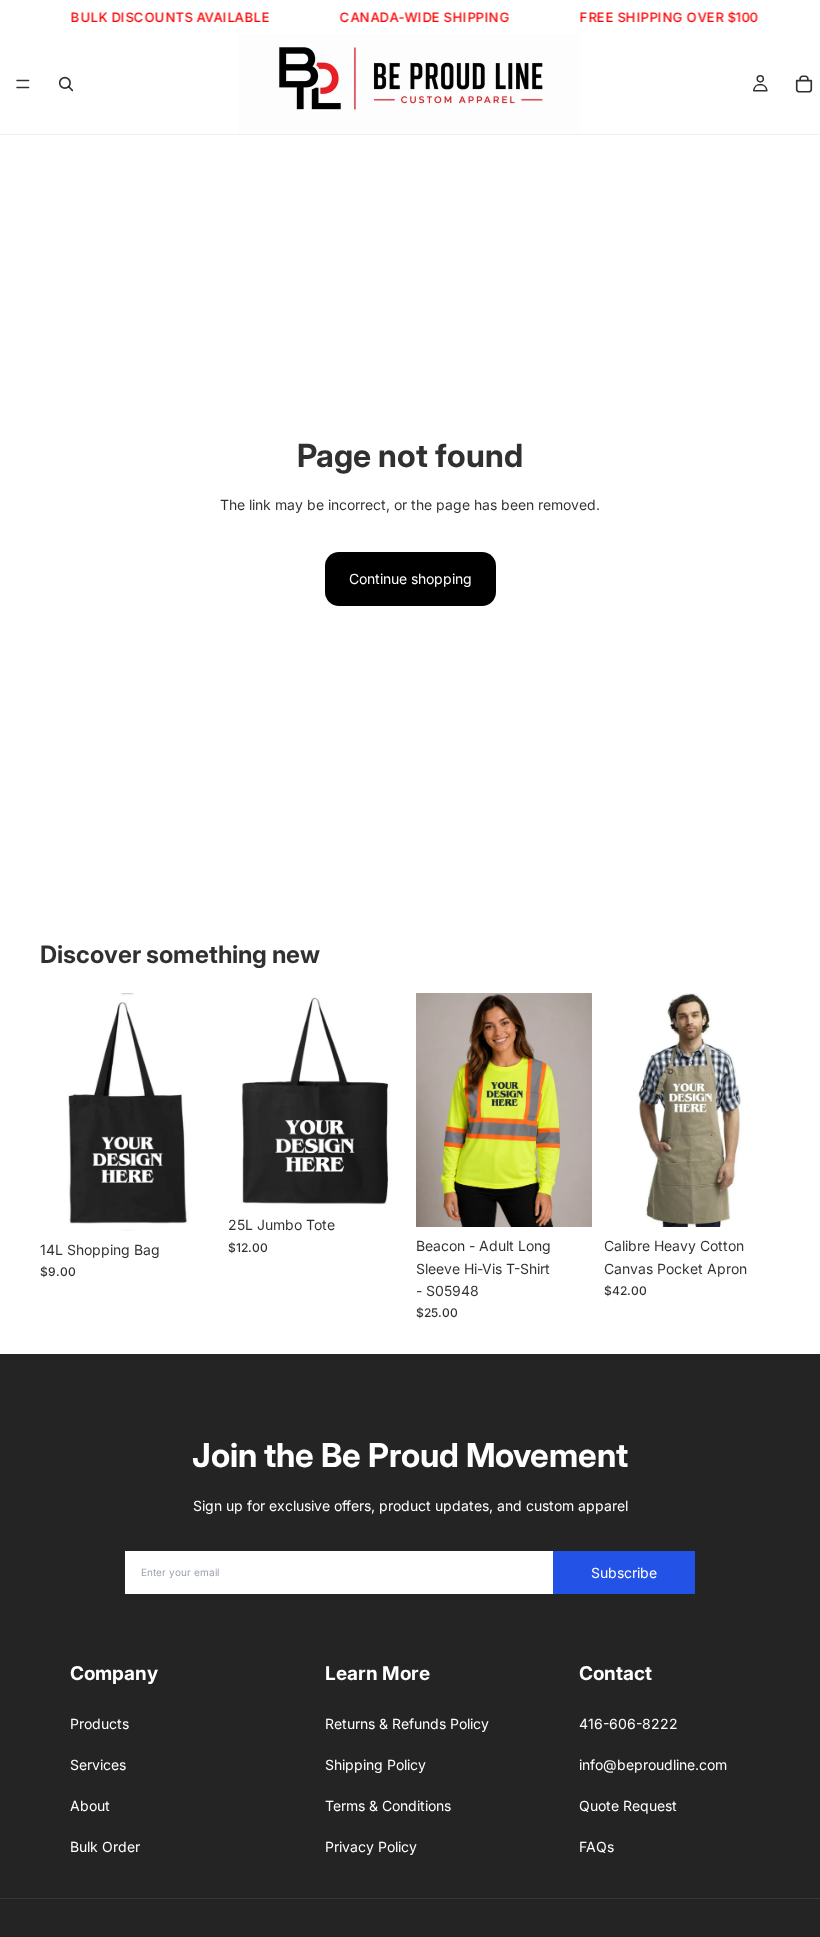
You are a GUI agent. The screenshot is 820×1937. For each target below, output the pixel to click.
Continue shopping (410, 578)
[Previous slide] (62, 1112)
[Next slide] (194, 1112)
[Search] (66, 84)
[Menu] (23, 84)
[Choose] (185, 1200)
